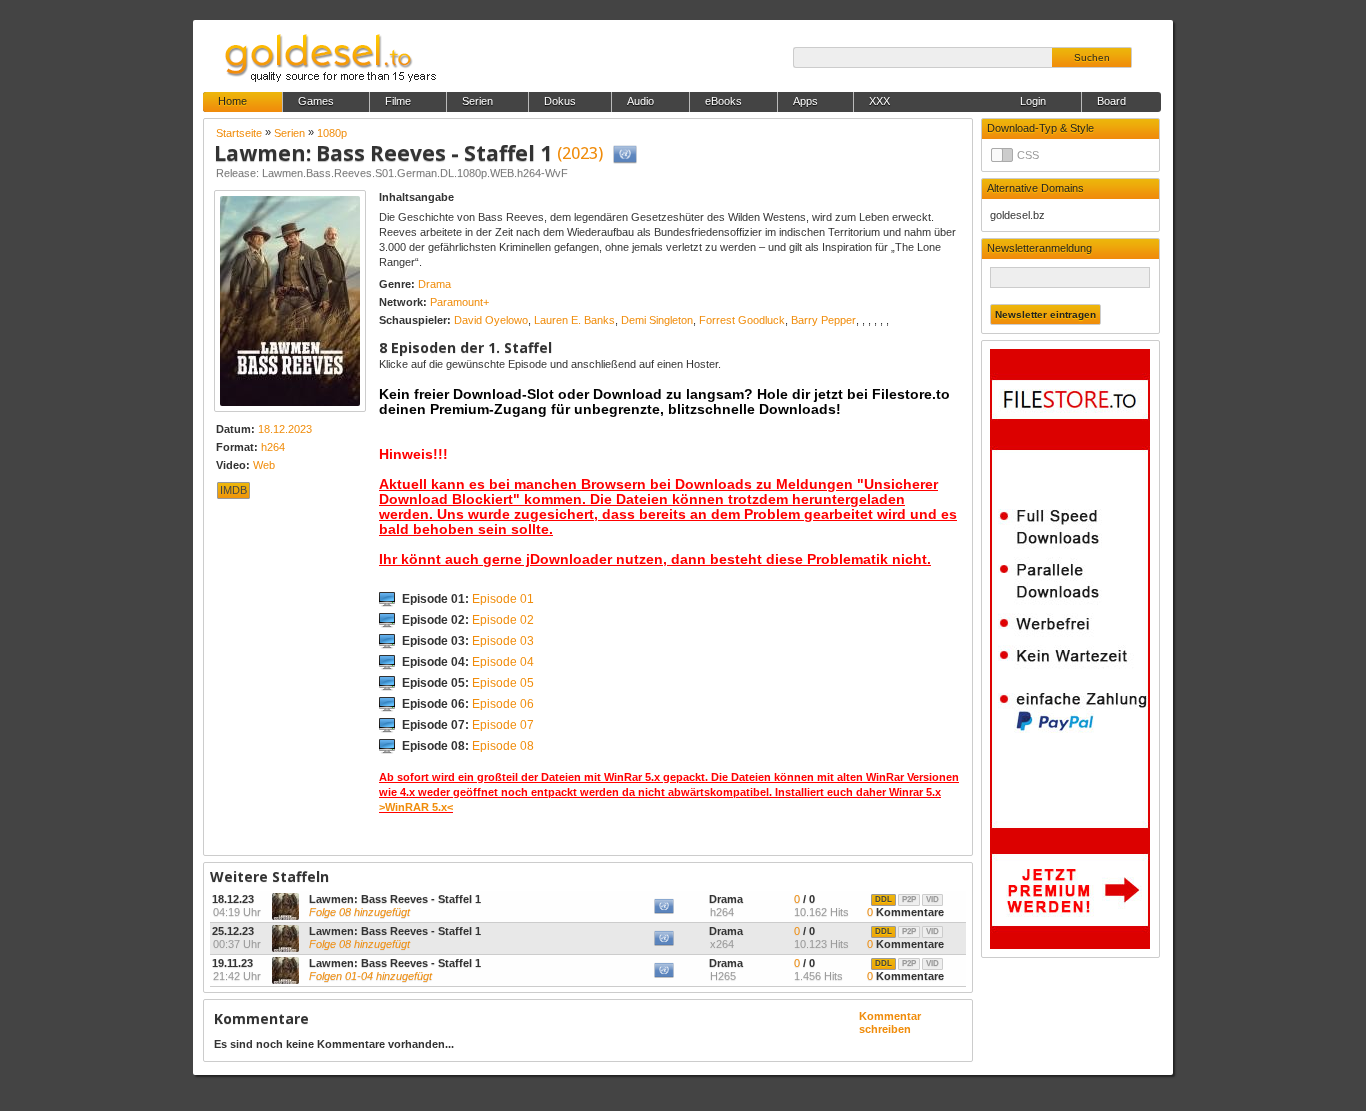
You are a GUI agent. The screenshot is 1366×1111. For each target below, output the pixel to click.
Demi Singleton (657, 320)
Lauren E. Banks (574, 320)
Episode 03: (468, 641)
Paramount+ (459, 302)
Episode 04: (468, 662)
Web (264, 465)
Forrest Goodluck (742, 320)
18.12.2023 (285, 429)
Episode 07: (468, 725)
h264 (273, 447)
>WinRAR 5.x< (416, 807)
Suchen (1092, 57)
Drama (434, 284)
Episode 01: (468, 599)
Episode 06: (468, 704)
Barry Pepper (823, 320)
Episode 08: (468, 746)
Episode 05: (468, 683)
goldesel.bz (1017, 215)
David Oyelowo (491, 320)
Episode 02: (468, 620)
